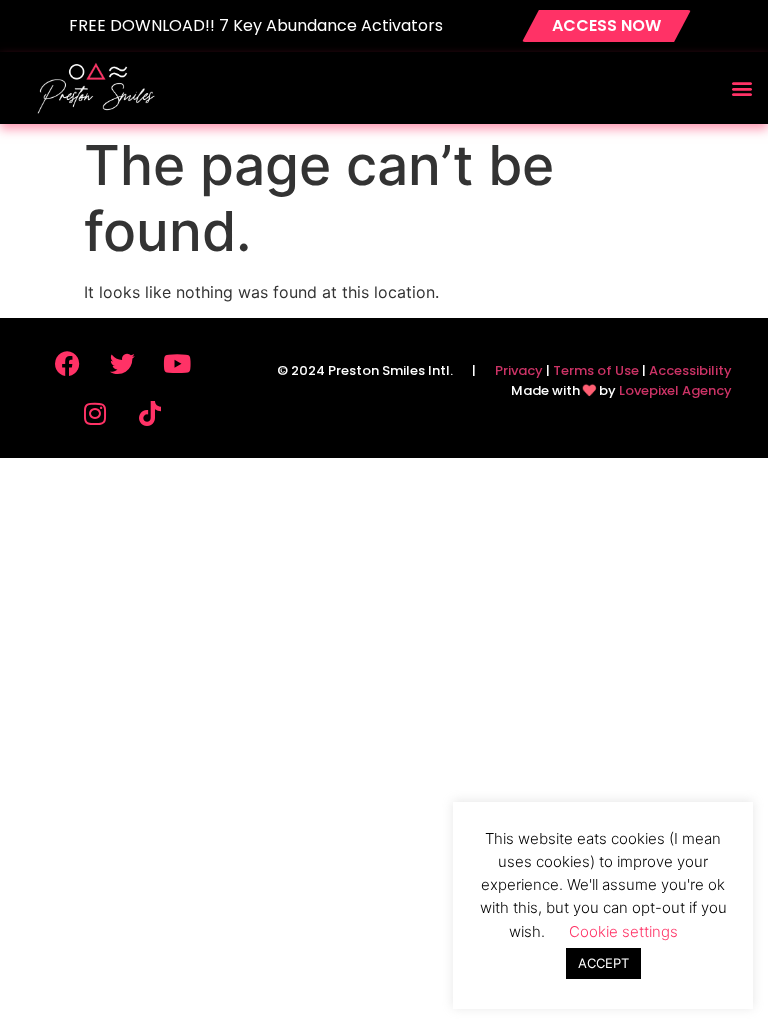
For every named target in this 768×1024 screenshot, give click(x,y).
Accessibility (690, 370)
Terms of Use (596, 370)
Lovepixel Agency (675, 390)
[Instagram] (95, 413)
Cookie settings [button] (623, 931)
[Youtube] (177, 363)
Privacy (519, 370)
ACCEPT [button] (603, 963)
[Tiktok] (150, 413)
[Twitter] (122, 363)
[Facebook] (67, 363)
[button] (741, 87)
